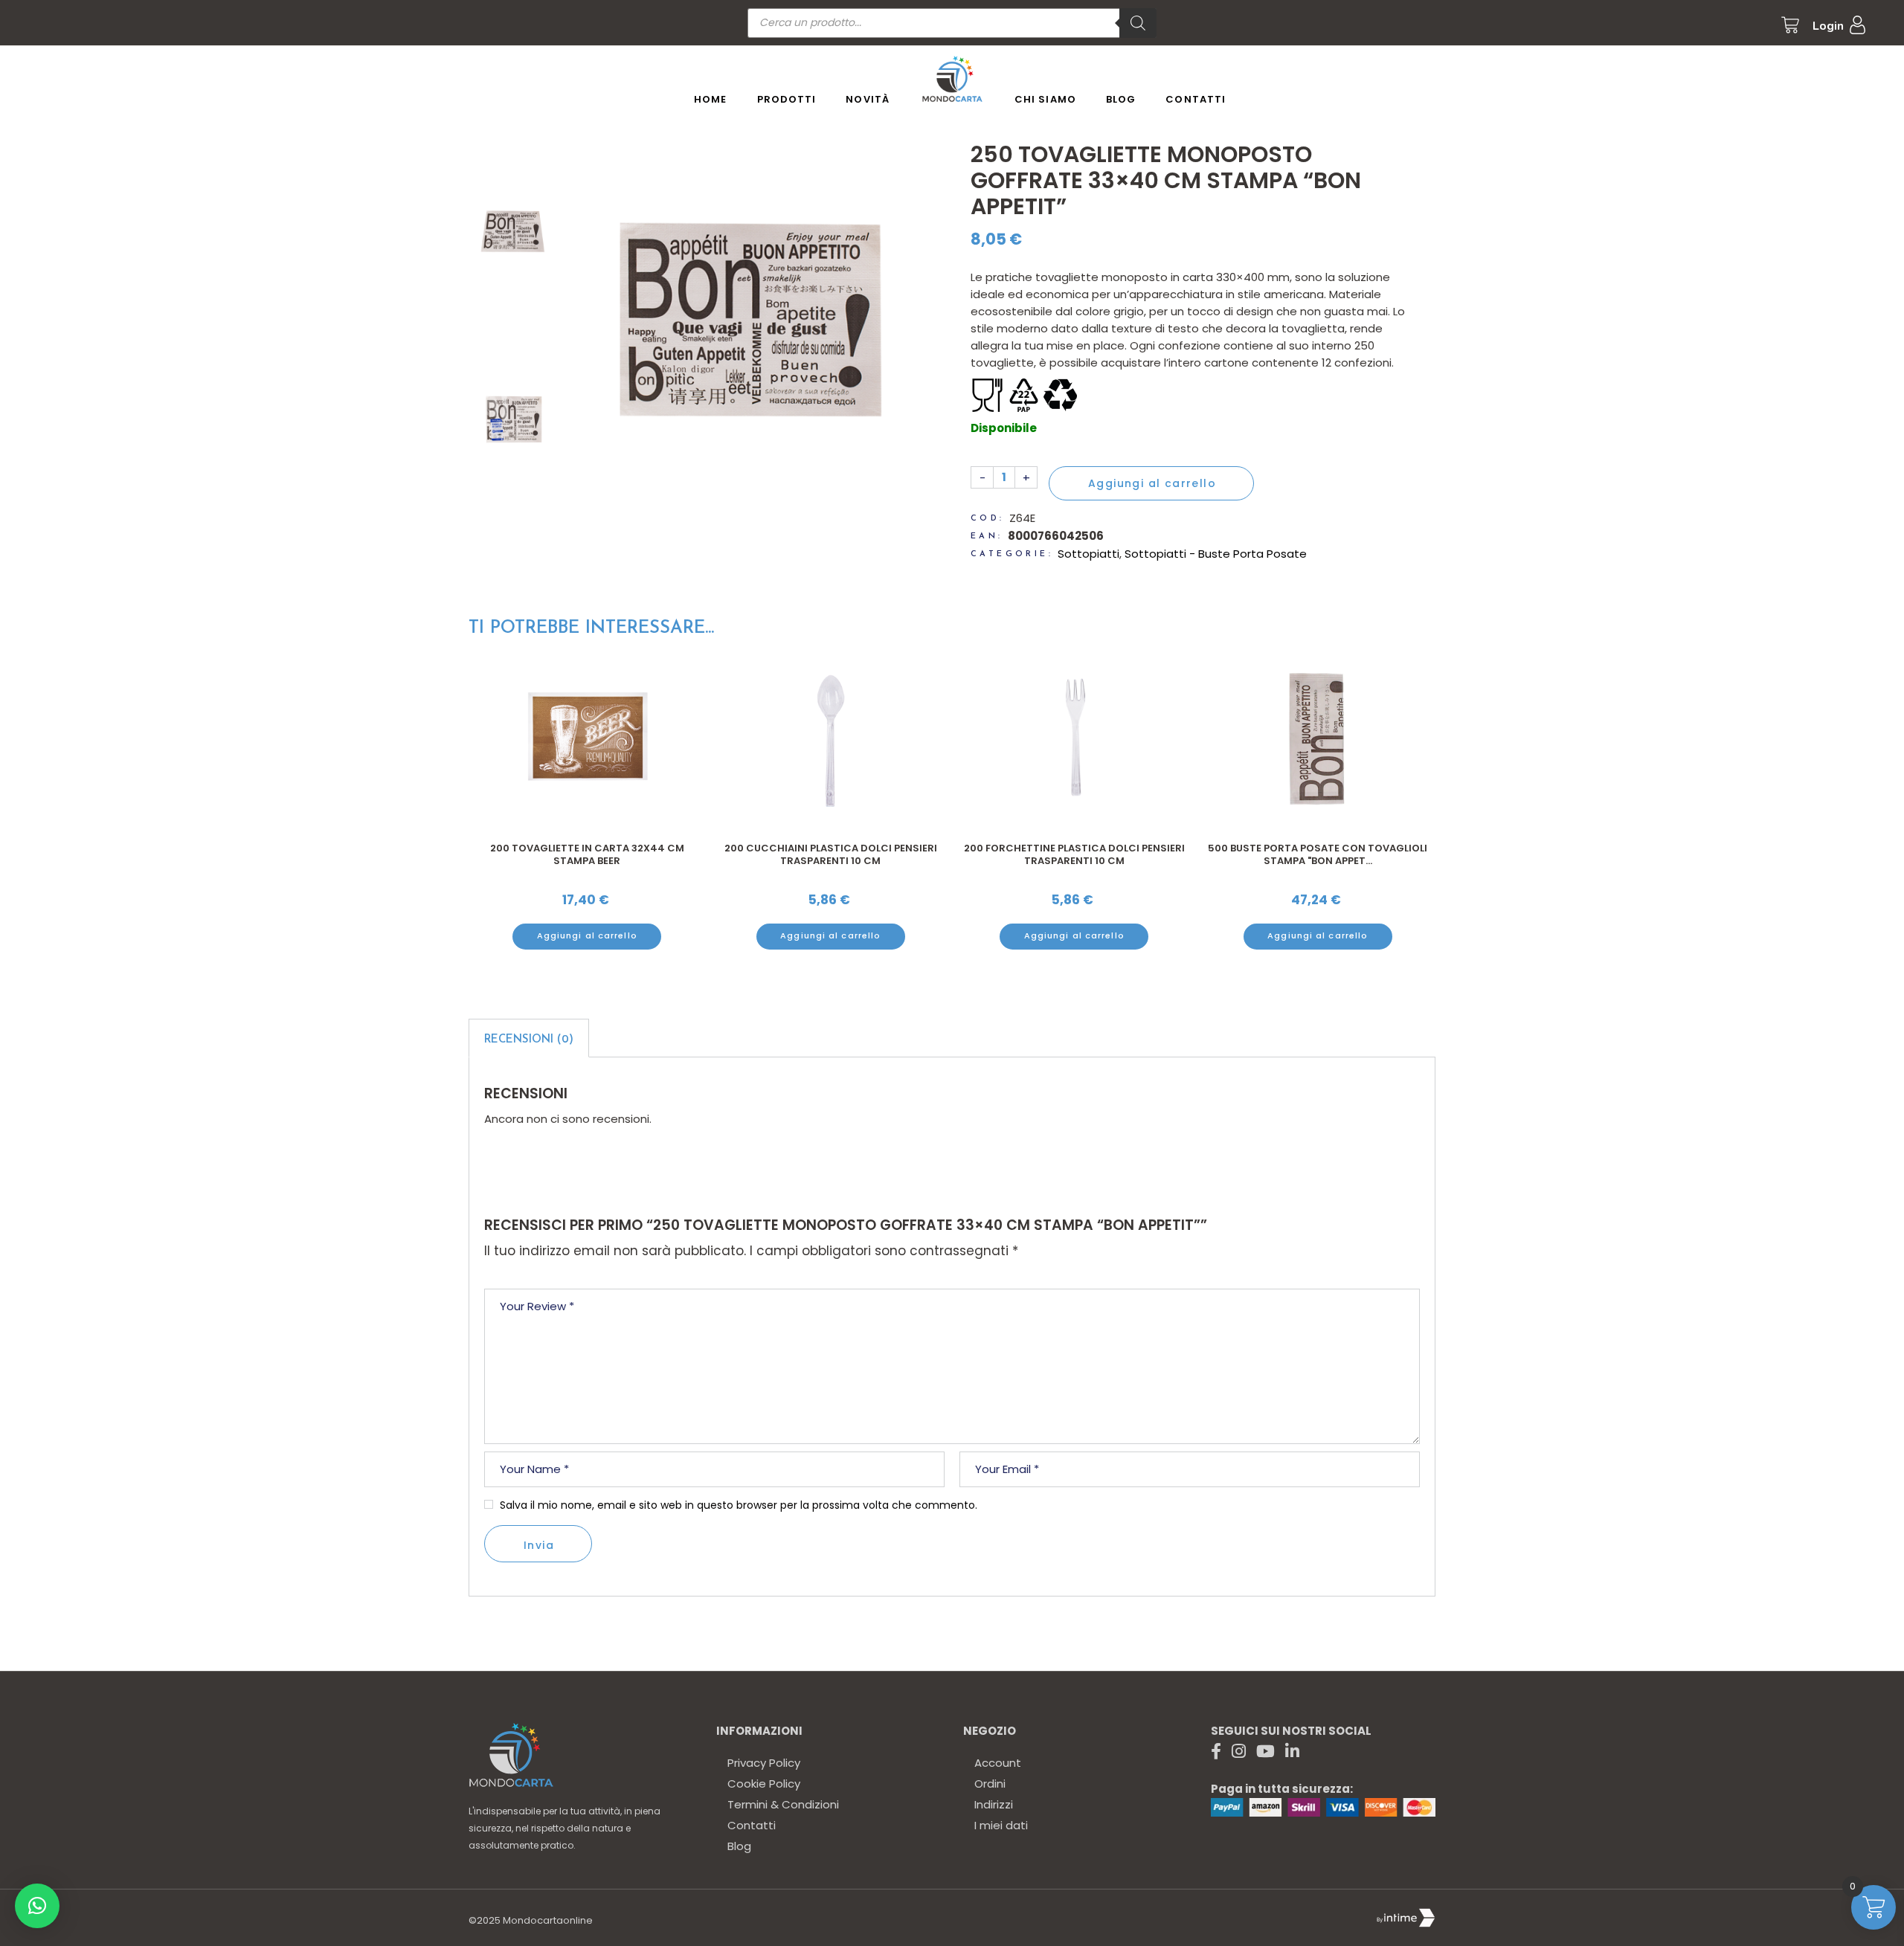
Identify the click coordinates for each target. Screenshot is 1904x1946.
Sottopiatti (1088, 554)
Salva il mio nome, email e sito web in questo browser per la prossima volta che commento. (739, 1505)
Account (998, 1763)
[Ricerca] (1138, 23)
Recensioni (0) (529, 1040)
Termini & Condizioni (783, 1804)
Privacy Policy (764, 1763)
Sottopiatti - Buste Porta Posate (1216, 554)
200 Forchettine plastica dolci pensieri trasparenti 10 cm (830, 855)
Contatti (752, 1825)
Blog (739, 1846)
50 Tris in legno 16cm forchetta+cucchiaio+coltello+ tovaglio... (1317, 861)
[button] (37, 1906)
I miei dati (1001, 1825)
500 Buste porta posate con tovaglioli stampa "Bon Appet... (1074, 855)
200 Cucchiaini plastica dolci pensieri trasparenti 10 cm (587, 855)
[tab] (529, 1038)
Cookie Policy (764, 1784)
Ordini (990, 1784)
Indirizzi (994, 1804)
